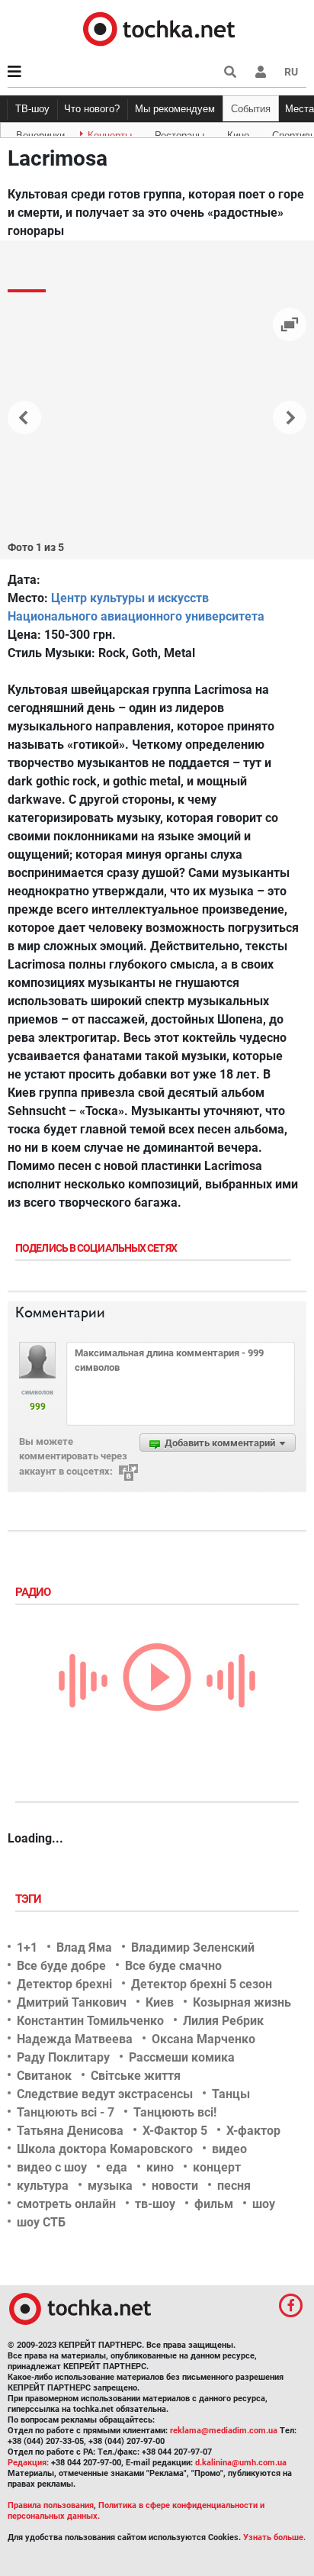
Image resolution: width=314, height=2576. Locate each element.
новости (175, 2186)
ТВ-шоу (32, 109)
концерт (217, 2167)
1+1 (27, 1947)
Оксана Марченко (203, 2039)
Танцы (231, 2094)
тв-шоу (155, 2204)
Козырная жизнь (242, 2002)
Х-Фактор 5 (175, 2131)
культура (43, 2186)
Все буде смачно (173, 1966)
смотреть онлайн (66, 2204)
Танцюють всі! (175, 2112)
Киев (160, 2002)
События (251, 109)
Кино (238, 133)
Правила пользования (51, 2505)
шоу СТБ (41, 2222)
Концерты (110, 133)
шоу (264, 2204)
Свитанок (44, 2076)
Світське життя (136, 2076)
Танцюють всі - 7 (66, 2112)
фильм (214, 2204)
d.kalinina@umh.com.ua (241, 2463)
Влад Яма (84, 1947)
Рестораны (179, 133)
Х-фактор (253, 2131)
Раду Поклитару (63, 2057)
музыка (110, 2186)
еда (117, 2167)
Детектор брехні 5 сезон (202, 1984)
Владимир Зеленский (193, 1947)
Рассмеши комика (182, 2057)
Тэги (30, 1899)
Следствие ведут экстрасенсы (105, 2094)
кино (160, 2167)
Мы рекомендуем (175, 109)
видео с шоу (52, 2167)
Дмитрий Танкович (72, 2002)
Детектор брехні (64, 1984)
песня (234, 2186)
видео (229, 2149)
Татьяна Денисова (70, 2131)
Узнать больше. (274, 2537)
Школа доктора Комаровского (105, 2149)
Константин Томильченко (90, 2021)
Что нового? (92, 109)
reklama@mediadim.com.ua (224, 2431)
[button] (261, 72)
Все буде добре (61, 1966)
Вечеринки (40, 133)
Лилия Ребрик (223, 2021)
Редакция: (28, 2463)
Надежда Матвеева (75, 2039)
